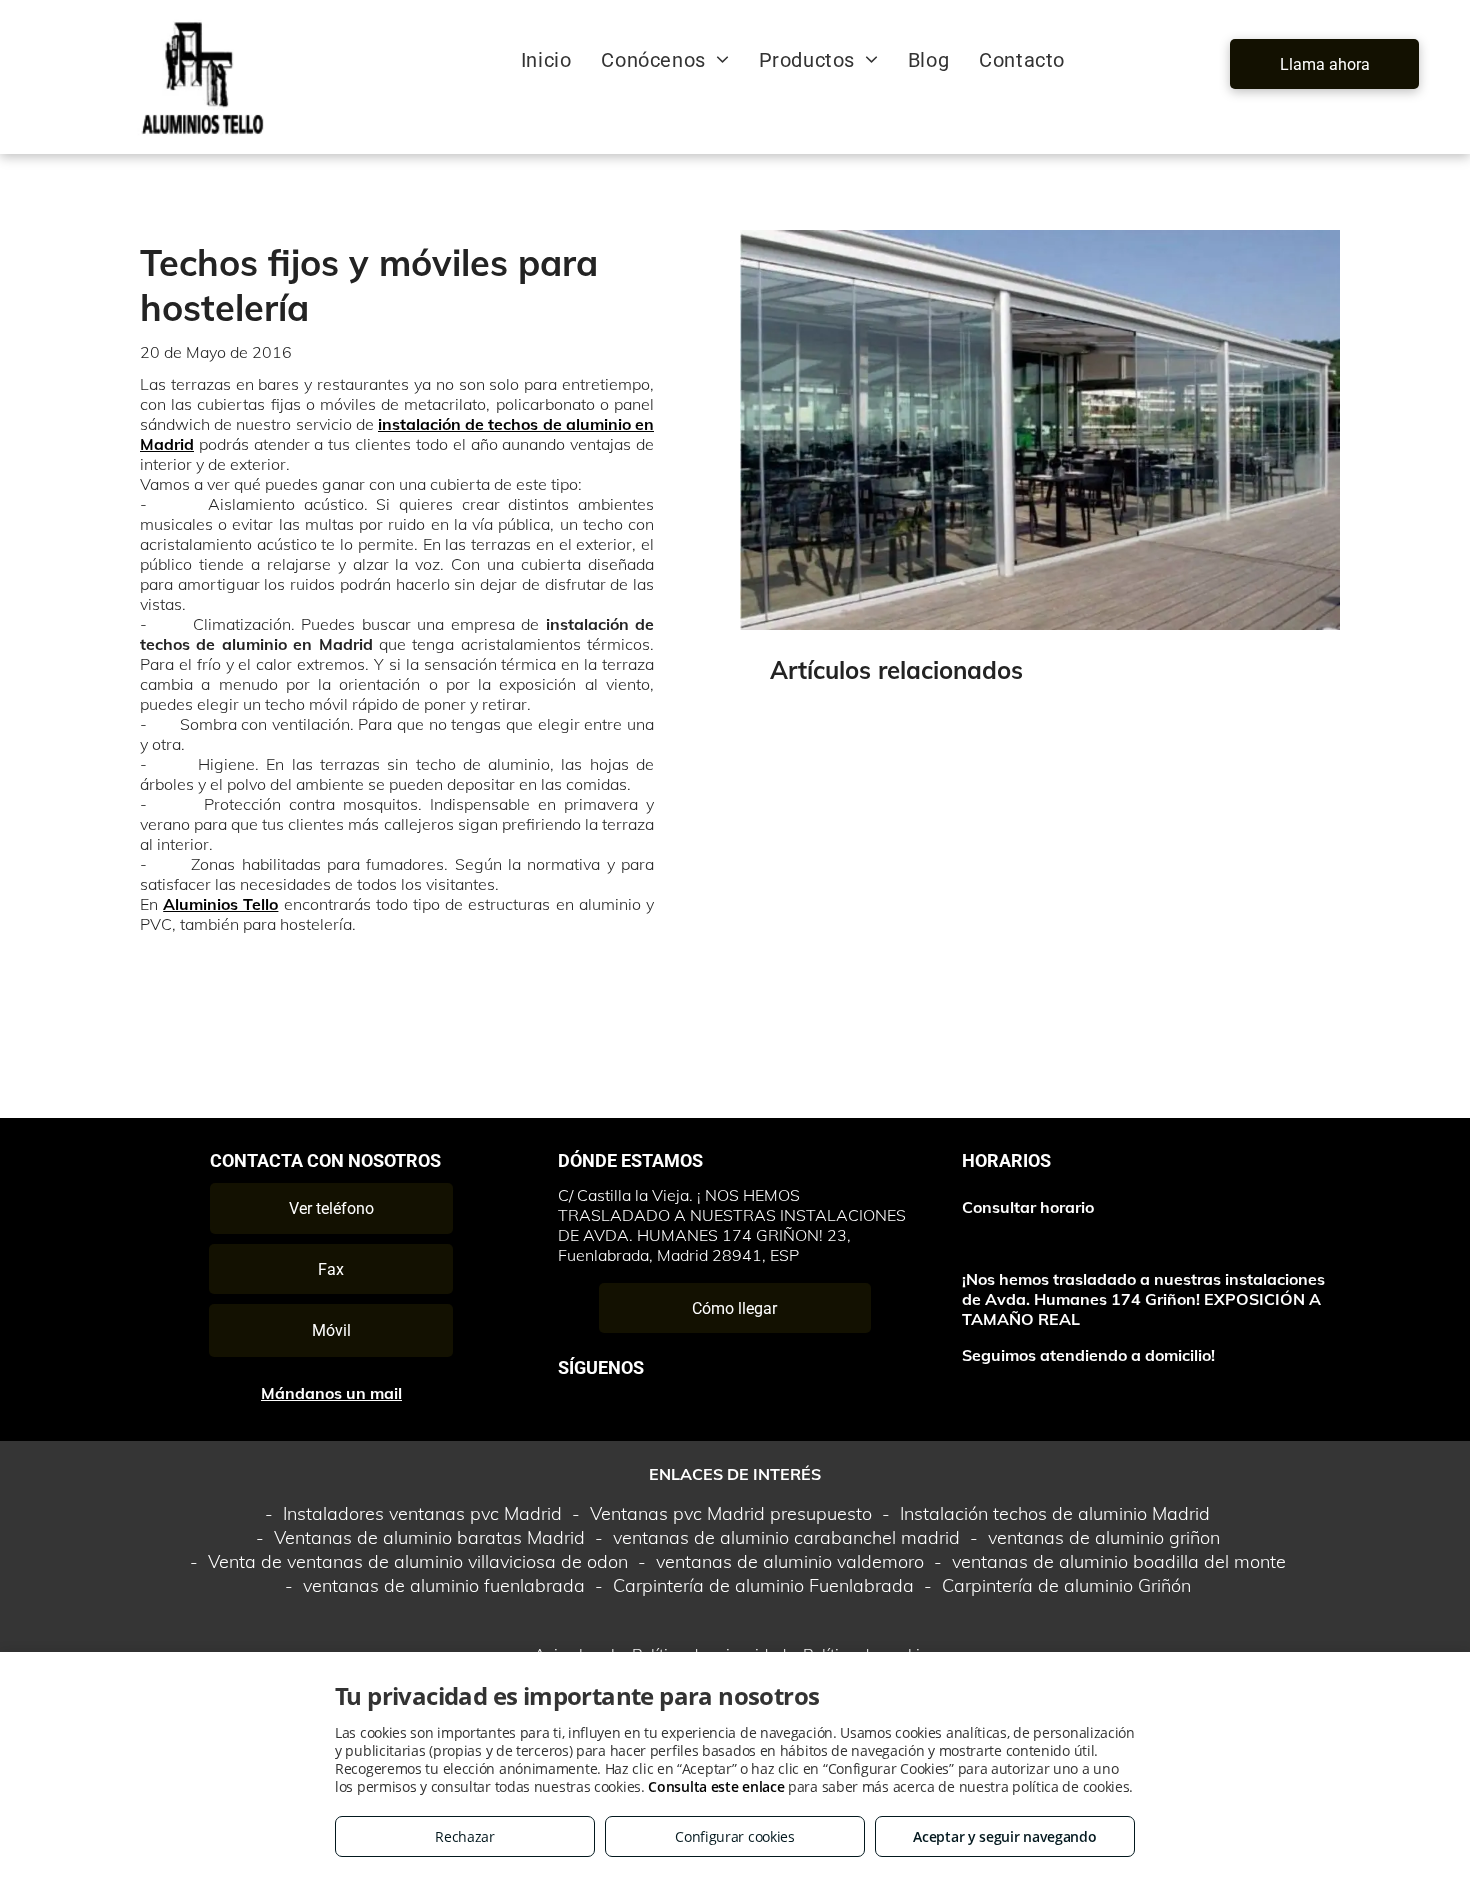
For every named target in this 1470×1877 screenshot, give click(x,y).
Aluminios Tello (220, 904)
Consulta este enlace (716, 1786)
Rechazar (465, 1836)
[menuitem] (546, 60)
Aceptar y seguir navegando (1004, 1836)
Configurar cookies (735, 1836)
